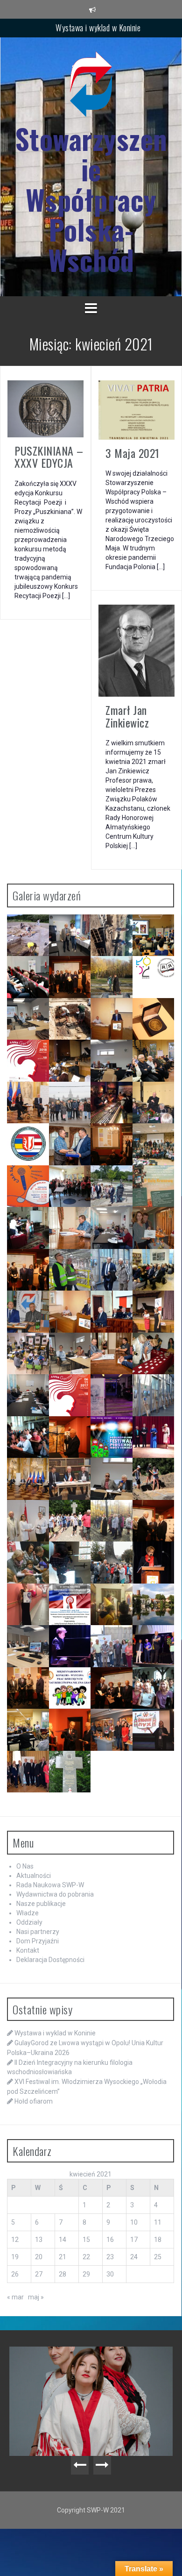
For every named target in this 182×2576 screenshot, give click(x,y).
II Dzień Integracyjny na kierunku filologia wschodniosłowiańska (94, 2365)
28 (63, 2274)
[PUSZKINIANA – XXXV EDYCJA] (45, 408)
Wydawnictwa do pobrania (55, 1894)
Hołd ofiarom (34, 2101)
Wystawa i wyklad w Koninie (98, 28)
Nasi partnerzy (38, 1932)
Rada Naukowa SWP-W (50, 1885)
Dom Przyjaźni (38, 1941)
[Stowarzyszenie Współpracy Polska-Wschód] (91, 87)
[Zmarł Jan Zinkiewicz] (136, 650)
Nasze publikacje (41, 1904)
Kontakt (28, 1950)
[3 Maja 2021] (136, 409)
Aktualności (34, 1876)
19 (15, 2257)
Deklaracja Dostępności (50, 1960)
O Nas (25, 1866)
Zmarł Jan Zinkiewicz (127, 716)
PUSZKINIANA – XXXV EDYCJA (49, 457)
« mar (15, 2297)
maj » (36, 2297)
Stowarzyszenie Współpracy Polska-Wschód (91, 199)
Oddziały (29, 1922)
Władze (28, 1913)
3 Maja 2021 (133, 453)
